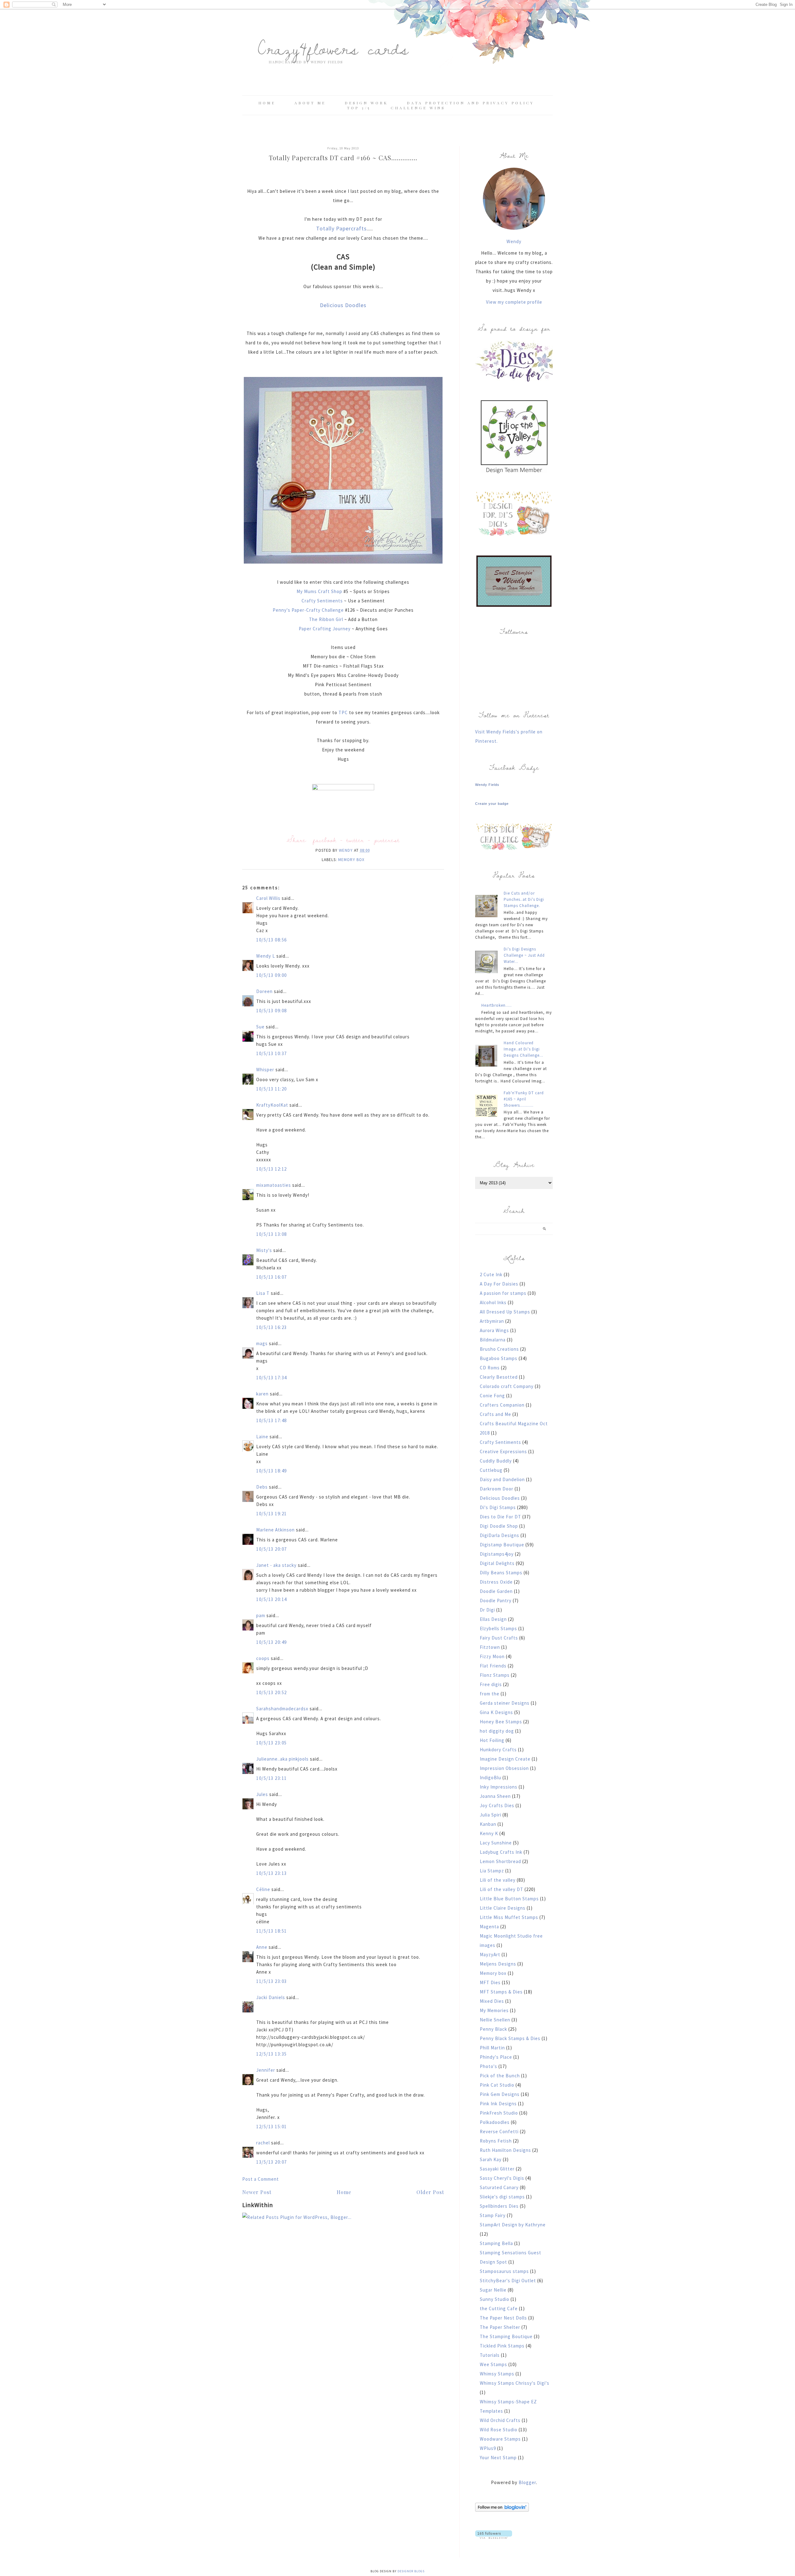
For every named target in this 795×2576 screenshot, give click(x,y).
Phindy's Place (496, 2057)
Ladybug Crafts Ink (501, 1852)
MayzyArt (490, 1955)
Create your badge (492, 804)
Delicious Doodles (343, 305)
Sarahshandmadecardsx (282, 1709)
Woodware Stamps (500, 2439)
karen (262, 1394)
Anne (262, 1947)
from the (490, 1694)
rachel (263, 2143)
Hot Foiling (492, 1740)
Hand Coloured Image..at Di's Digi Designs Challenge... (523, 1049)
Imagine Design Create (505, 1759)
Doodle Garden (496, 1591)
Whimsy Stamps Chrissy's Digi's (515, 2383)
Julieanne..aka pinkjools (282, 1759)
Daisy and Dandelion (502, 1479)
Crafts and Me (495, 1414)
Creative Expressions (503, 1451)
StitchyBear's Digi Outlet (508, 2281)
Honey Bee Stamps (501, 1722)
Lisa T (263, 1293)
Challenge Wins (418, 108)
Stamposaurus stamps (504, 2271)
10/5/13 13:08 (272, 1234)
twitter (355, 840)
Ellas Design (493, 1619)
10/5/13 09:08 (272, 1011)
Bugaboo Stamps (499, 1358)
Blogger (527, 2482)
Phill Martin (492, 2048)
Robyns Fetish (496, 2141)
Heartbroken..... (497, 1005)
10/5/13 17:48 (272, 1420)
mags (262, 1343)
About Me (310, 103)
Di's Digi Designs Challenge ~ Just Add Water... (524, 955)
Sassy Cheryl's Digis (502, 2178)
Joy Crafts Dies (497, 1805)
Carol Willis (268, 898)
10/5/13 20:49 (272, 1642)
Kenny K (489, 1833)
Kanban (488, 1824)
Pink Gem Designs (500, 2094)
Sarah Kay (491, 2159)
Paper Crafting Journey (325, 629)
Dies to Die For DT (500, 1517)
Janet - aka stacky (276, 1565)
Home (267, 103)
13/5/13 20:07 (272, 2162)
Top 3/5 (360, 108)
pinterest (387, 840)
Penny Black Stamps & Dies (510, 2038)
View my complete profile (514, 302)
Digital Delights (497, 1563)
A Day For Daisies (499, 1284)
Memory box (351, 860)
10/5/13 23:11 (272, 1778)
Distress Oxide (496, 1582)
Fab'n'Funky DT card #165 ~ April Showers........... (524, 1099)
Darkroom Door (497, 1489)
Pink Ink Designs (498, 2104)
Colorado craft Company (507, 1386)
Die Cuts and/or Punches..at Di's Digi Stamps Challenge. (524, 899)
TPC (343, 712)
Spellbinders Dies (499, 2206)
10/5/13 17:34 (272, 1378)
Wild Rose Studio (499, 2430)
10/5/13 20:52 (272, 1692)
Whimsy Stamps (497, 2374)
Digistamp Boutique (502, 1545)
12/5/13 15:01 (272, 2127)
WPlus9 (488, 2448)
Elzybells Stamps (498, 1628)
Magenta (489, 1927)
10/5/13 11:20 (272, 1089)
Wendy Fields (487, 785)
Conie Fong (492, 1396)
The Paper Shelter (500, 2327)
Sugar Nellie (493, 2290)
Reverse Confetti (499, 2132)
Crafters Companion (502, 1405)
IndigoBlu (491, 1778)
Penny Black (493, 2029)
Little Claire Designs (503, 1908)
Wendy (514, 241)
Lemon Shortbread (500, 1861)
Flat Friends (493, 1666)
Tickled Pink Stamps (502, 2346)
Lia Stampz (492, 1871)
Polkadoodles (495, 2122)
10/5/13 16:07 (272, 1277)
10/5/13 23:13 (272, 1873)
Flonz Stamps (495, 1675)
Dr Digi (487, 1610)
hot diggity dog (497, 1731)
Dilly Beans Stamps (501, 1573)
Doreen (264, 991)
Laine (262, 1437)
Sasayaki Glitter (497, 2169)
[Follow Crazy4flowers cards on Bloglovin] (502, 2510)
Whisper (265, 1070)
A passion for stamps (503, 1293)
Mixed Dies (492, 2001)
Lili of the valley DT (502, 1889)
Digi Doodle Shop (499, 1526)
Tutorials (490, 2355)
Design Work (366, 103)
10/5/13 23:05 (272, 1743)
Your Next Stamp (498, 2458)
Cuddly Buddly (496, 1461)
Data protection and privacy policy (470, 103)
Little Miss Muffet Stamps (509, 1917)
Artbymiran (492, 1321)
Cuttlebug (491, 1470)
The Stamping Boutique (506, 2336)
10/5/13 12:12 (272, 1169)
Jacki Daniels (271, 1997)
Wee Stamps (493, 2364)
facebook (325, 840)
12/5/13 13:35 (272, 2054)
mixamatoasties (274, 1185)
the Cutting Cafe (499, 2308)
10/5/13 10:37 (272, 1053)
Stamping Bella (496, 2243)
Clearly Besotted (499, 1377)
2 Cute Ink (491, 1274)
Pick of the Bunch (500, 2076)
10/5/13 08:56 (272, 940)
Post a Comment (261, 2179)
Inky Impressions (499, 1787)
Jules (262, 1794)
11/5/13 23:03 (272, 1981)
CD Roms (490, 1368)
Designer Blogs (411, 2571)
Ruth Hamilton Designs (505, 2150)
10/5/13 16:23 (272, 1327)
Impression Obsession (504, 1768)
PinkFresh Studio (499, 2113)
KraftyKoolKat (272, 1105)
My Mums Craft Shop (319, 591)
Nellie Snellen (495, 2020)
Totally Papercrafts (341, 228)
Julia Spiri (491, 1815)
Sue (260, 1027)
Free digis (491, 1684)
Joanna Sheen (495, 1796)
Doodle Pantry (496, 1601)
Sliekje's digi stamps (502, 2197)
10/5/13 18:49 (272, 1471)
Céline (263, 1889)
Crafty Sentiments (322, 601)
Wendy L (266, 956)
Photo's (488, 2066)
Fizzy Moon (492, 1656)
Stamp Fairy (493, 2215)
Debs (262, 1487)
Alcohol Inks (493, 1302)
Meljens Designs (498, 1964)
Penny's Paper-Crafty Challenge (308, 610)
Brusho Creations (499, 1349)
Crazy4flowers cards (333, 48)
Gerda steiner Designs (505, 1703)
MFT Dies (490, 1982)
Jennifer (266, 2070)
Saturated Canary (499, 2187)
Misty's (264, 1250)
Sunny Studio (495, 2299)
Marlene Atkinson (275, 1530)
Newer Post (257, 2192)
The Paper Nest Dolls (503, 2318)
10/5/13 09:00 (272, 975)
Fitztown (490, 1647)
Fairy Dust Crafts (499, 1638)
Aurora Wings (494, 1330)
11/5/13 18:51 (272, 1931)
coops (263, 1658)
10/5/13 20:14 (272, 1599)
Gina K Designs (496, 1712)
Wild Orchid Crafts (500, 2420)
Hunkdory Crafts (498, 1750)
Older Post (430, 2192)
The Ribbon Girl (326, 619)
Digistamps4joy (497, 1554)
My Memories (494, 2010)
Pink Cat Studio (497, 2085)
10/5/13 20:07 (272, 1549)
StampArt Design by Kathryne (513, 2225)
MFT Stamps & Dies (501, 1992)
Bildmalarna (493, 1340)
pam (261, 1615)
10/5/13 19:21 (272, 1514)
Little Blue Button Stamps (509, 1899)
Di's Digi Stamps (498, 1507)
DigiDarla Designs (500, 1535)
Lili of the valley (498, 1880)
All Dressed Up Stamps (505, 1312)
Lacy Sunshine (496, 1843)
